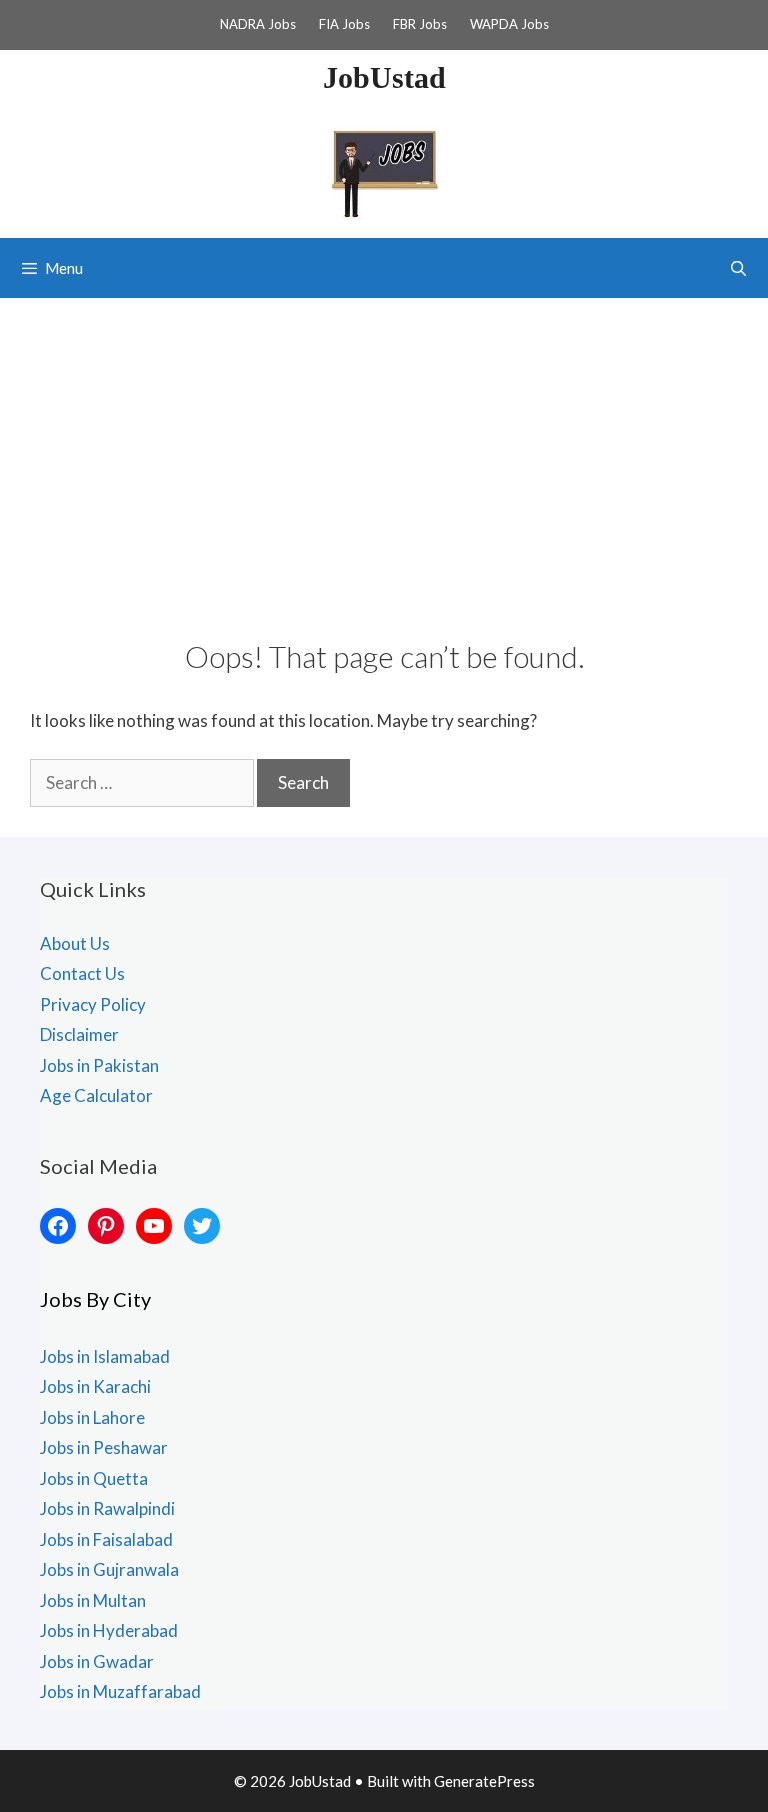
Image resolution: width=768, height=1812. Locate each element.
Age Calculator (96, 1095)
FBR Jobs (420, 24)
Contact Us (82, 973)
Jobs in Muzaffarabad (120, 1691)
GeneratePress (484, 1781)
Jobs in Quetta (94, 1478)
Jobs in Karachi (95, 1386)
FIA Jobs (344, 24)
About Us (75, 943)
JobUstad (384, 77)
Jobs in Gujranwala (109, 1569)
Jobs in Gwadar (97, 1661)
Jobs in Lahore (92, 1417)
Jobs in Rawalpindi (107, 1508)
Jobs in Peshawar (104, 1447)
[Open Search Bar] (738, 268)
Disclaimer (79, 1034)
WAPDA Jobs (509, 24)
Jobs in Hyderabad (109, 1630)
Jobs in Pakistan (99, 1065)
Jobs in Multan (93, 1600)
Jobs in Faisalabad (106, 1539)
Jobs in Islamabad (105, 1356)
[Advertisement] (384, 448)
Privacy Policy (93, 1004)
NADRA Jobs (258, 24)
